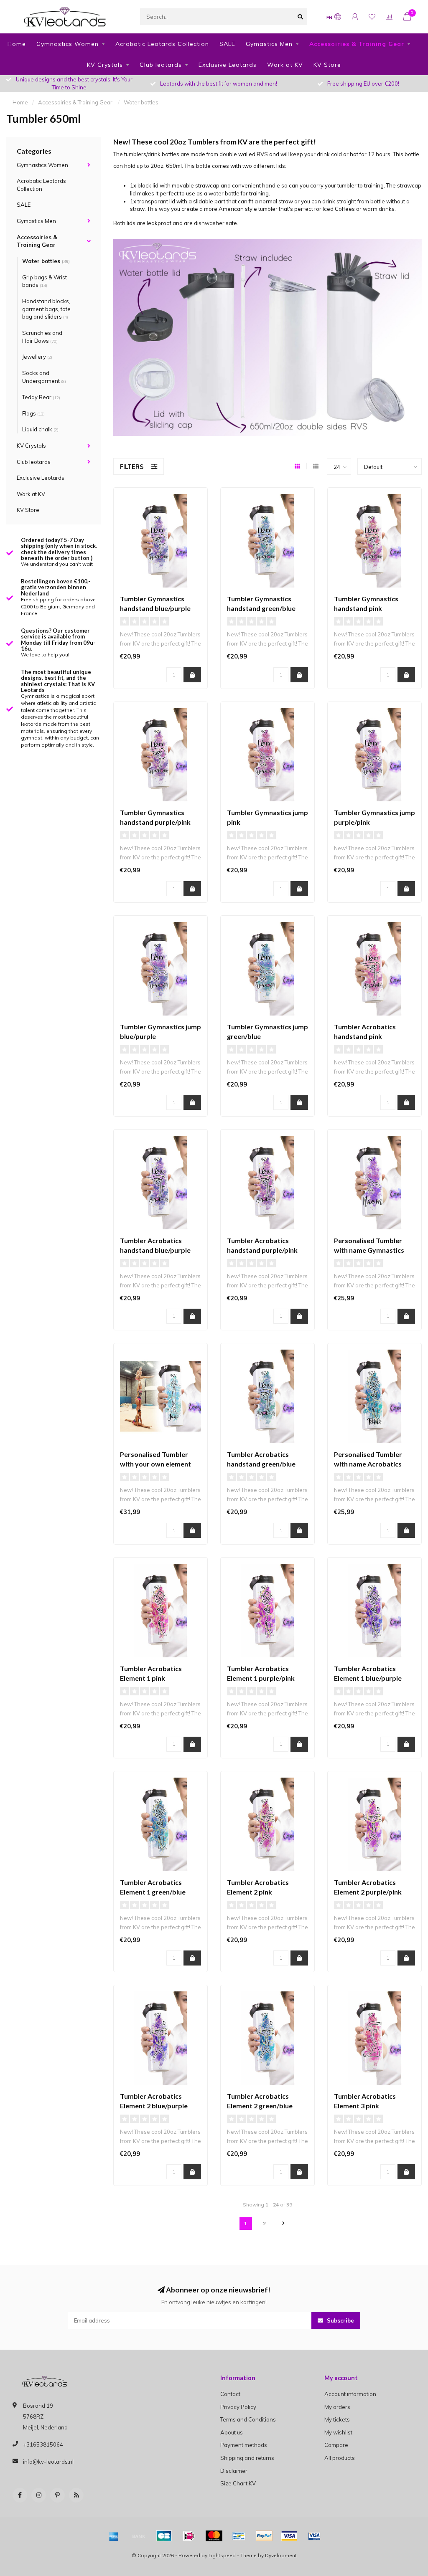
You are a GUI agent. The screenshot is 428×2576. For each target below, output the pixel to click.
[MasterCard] (214, 2536)
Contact (230, 2394)
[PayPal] (264, 2536)
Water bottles (46, 261)
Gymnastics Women (68, 44)
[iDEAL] (189, 2536)
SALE (227, 44)
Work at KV (285, 65)
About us (232, 2432)
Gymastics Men (269, 44)
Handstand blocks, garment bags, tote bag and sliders (46, 309)
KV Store (327, 65)
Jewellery (37, 357)
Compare (336, 2445)
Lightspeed (222, 2555)
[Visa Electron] (314, 2536)
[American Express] (114, 2536)
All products (340, 2458)
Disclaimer (234, 2471)
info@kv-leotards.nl (48, 2462)
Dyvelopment (281, 2555)
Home (17, 44)
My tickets (337, 2419)
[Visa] (289, 2536)
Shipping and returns (247, 2458)
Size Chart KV (238, 2483)
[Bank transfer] (139, 2536)
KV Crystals (105, 65)
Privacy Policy (238, 2407)
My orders (337, 2407)
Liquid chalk (40, 429)
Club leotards (161, 65)
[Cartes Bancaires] (164, 2536)
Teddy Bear (41, 397)
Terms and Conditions (248, 2419)
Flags (33, 413)
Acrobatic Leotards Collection (162, 44)
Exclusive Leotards (228, 65)
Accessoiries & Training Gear (357, 44)
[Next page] (283, 2224)
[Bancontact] (239, 2536)
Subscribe (340, 2320)
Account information (350, 2394)
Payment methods (244, 2445)
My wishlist (338, 2432)
